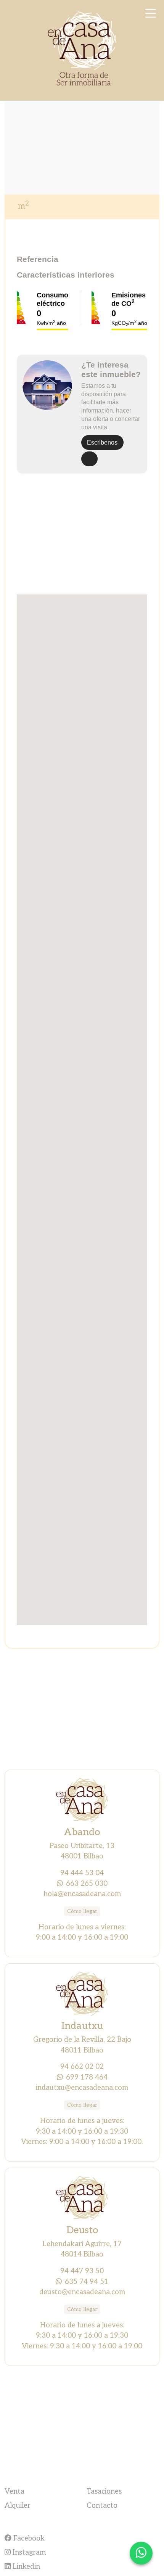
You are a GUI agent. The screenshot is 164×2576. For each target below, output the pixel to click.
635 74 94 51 (87, 2282)
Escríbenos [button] (102, 442)
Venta (14, 2491)
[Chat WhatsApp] (141, 2553)
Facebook (28, 2538)
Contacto (102, 2505)
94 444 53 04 (82, 1873)
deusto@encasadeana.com (82, 2292)
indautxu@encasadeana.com (82, 2088)
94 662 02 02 (82, 2067)
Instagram (28, 2552)
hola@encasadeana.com (82, 1894)
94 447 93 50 (82, 2271)
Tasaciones (104, 2491)
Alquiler (18, 2505)
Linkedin (25, 2566)
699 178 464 (87, 2077)
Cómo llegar (82, 1911)
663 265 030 (87, 1884)
